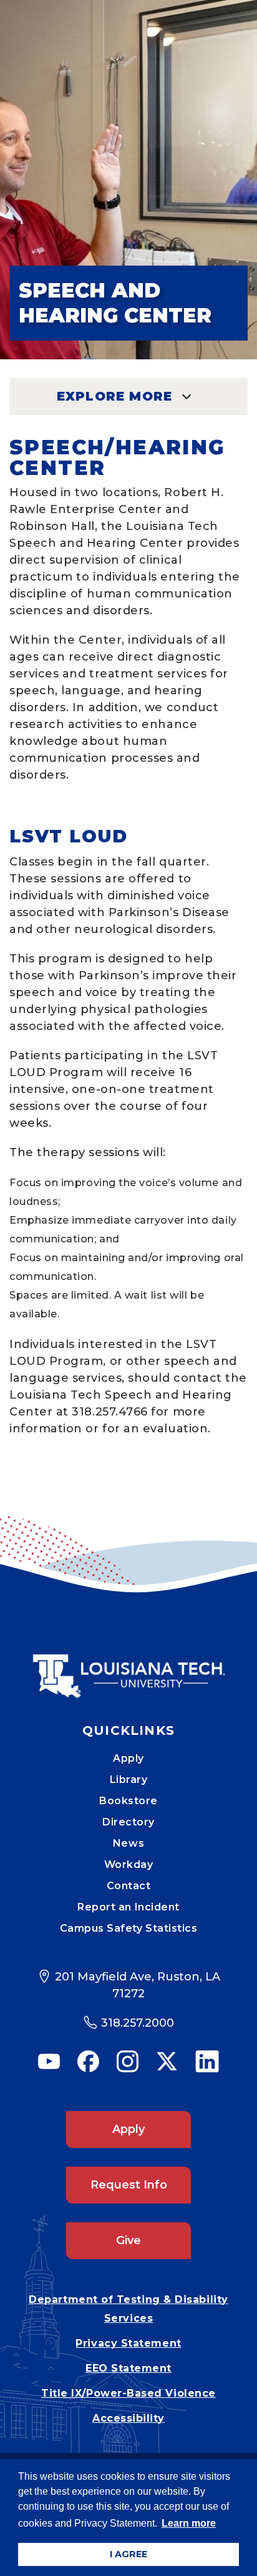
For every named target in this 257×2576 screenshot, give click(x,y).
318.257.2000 (138, 2023)
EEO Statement (128, 2368)
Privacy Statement (128, 2343)
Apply (128, 1758)
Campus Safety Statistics (129, 1928)
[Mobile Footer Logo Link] (128, 1667)
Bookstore (128, 1801)
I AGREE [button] (128, 2554)
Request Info (129, 2185)
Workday (129, 1865)
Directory (128, 1822)
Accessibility (128, 2418)
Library (129, 1780)
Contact (129, 1886)
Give (128, 2240)
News (128, 1843)
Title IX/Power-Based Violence (128, 2393)
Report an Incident (128, 1907)
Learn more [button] (189, 2523)
